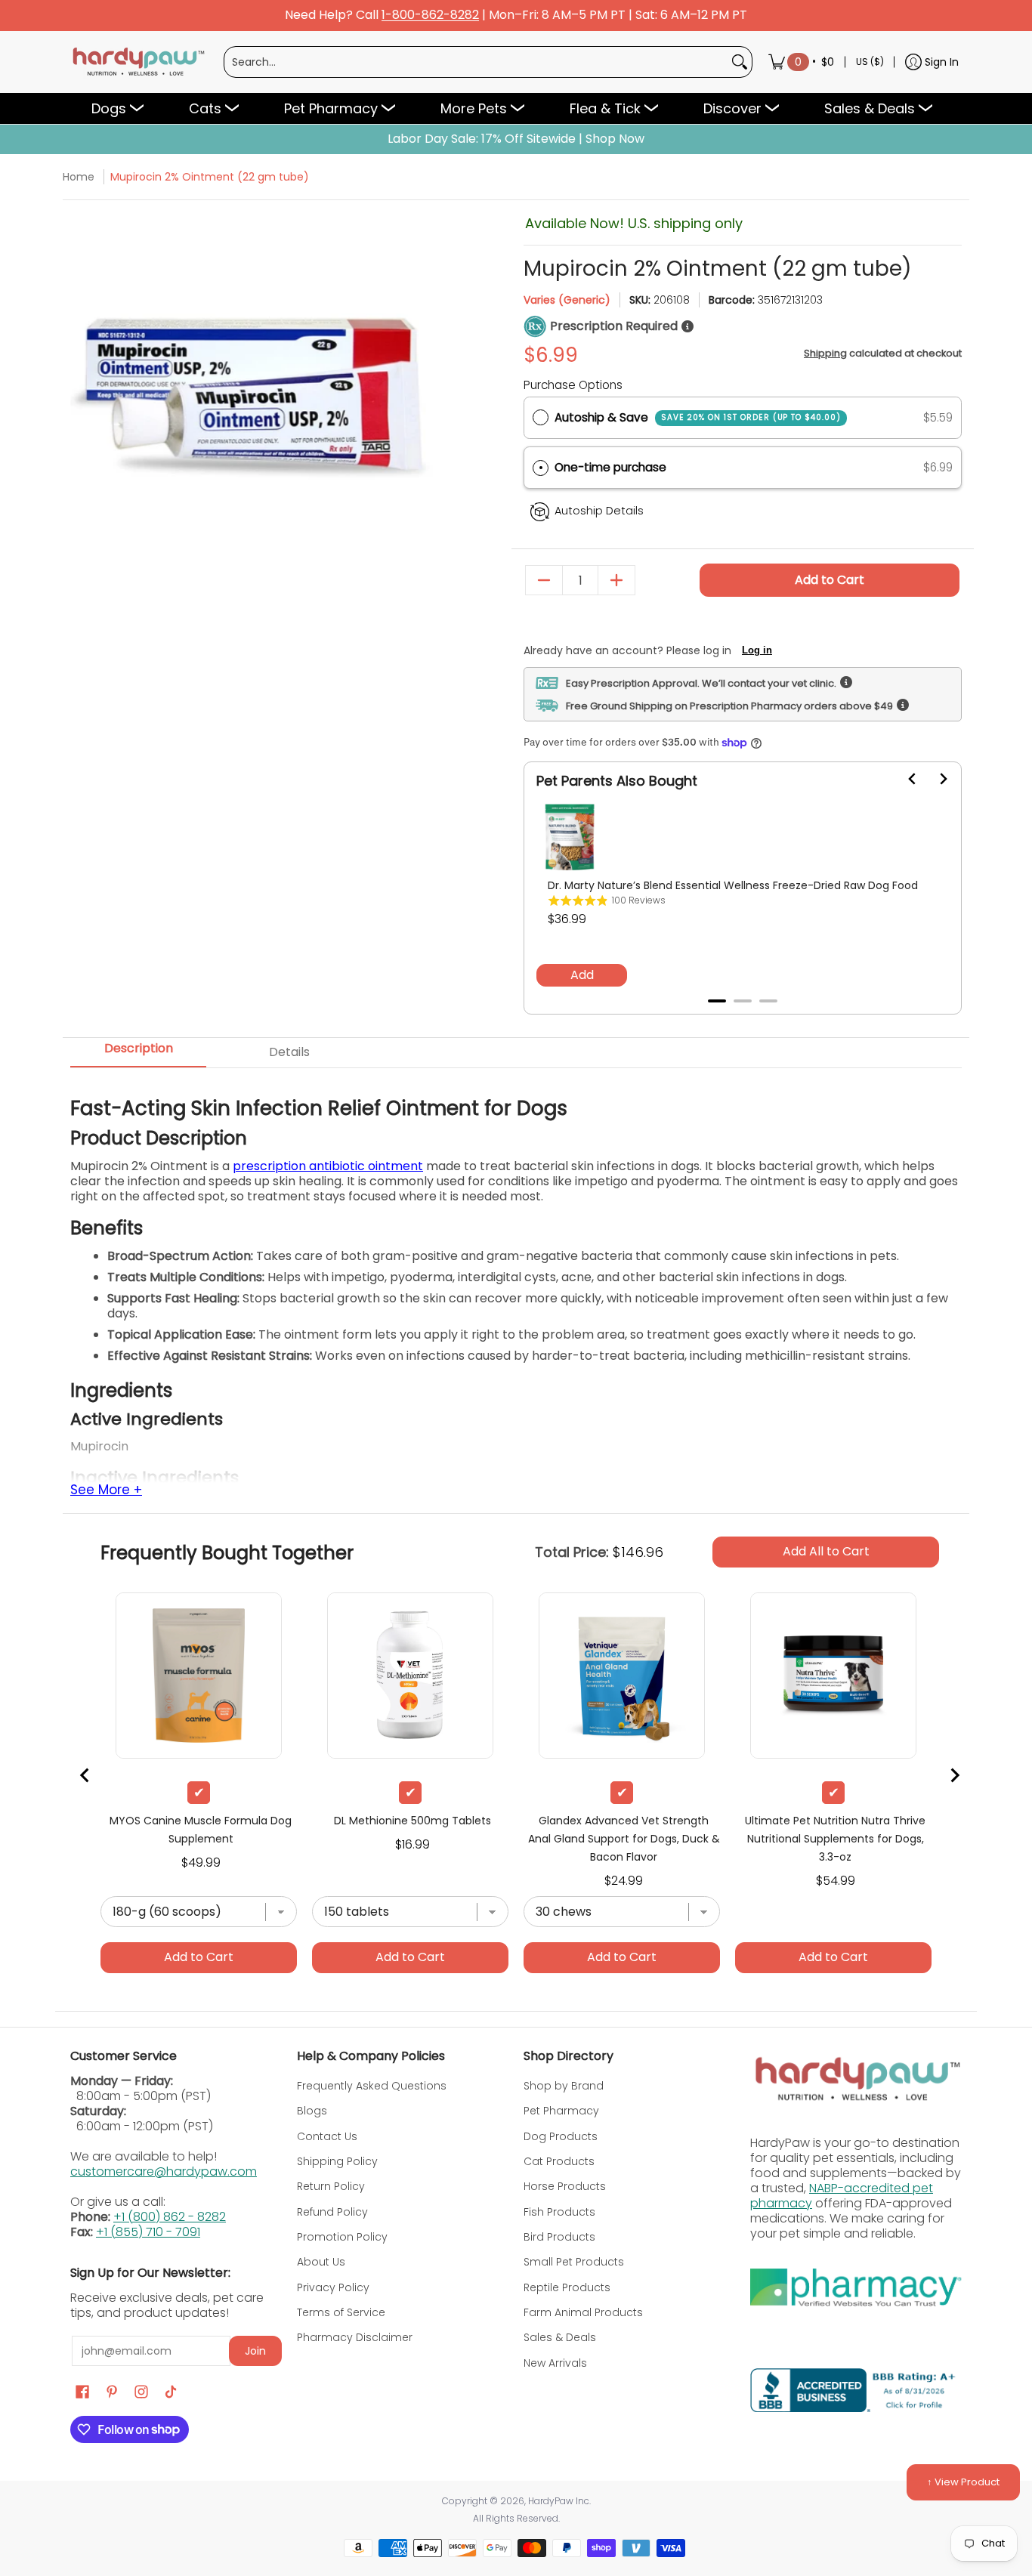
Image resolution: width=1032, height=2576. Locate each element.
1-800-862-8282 (430, 15)
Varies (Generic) (567, 300)
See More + (106, 1490)
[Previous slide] (85, 1775)
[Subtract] (544, 580)
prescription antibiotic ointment (328, 1166)
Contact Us (327, 2136)
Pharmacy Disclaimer (355, 2337)
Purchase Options (573, 385)
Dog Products (561, 2136)
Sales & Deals (560, 2337)
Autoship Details (599, 511)
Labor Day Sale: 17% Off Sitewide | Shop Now (516, 139)
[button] (743, 468)
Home (79, 177)
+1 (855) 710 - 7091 (148, 2232)
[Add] (616, 580)
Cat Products (559, 2161)
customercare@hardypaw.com (164, 2171)
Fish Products (559, 2212)
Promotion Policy (342, 2237)
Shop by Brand (564, 2086)
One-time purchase (610, 467)
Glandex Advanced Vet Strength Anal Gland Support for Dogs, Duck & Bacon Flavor (624, 1839)
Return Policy (331, 2186)
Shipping (825, 353)
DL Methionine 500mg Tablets (412, 1821)
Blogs (312, 2111)
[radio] (541, 418)
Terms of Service (341, 2312)
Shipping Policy (337, 2161)
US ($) (870, 62)
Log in (757, 650)
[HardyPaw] (137, 62)
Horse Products (565, 2186)
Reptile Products (567, 2287)
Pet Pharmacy (561, 2111)
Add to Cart (830, 580)
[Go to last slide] (904, 779)
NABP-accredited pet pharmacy (842, 2196)
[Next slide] (934, 779)
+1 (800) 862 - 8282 (170, 2217)
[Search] (740, 62)
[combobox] (476, 62)
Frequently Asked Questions (372, 2086)
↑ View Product (963, 2482)
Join (255, 2351)
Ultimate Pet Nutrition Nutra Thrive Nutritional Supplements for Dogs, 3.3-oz (835, 1839)
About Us (321, 2262)
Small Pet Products (574, 2262)
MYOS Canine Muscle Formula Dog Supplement (201, 1830)
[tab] (717, 1001)
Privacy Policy (333, 2287)
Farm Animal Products (583, 2312)
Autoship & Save (698, 417)
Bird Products (559, 2237)
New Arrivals (555, 2363)
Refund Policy (332, 2212)
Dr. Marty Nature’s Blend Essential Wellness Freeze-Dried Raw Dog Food (733, 885)
